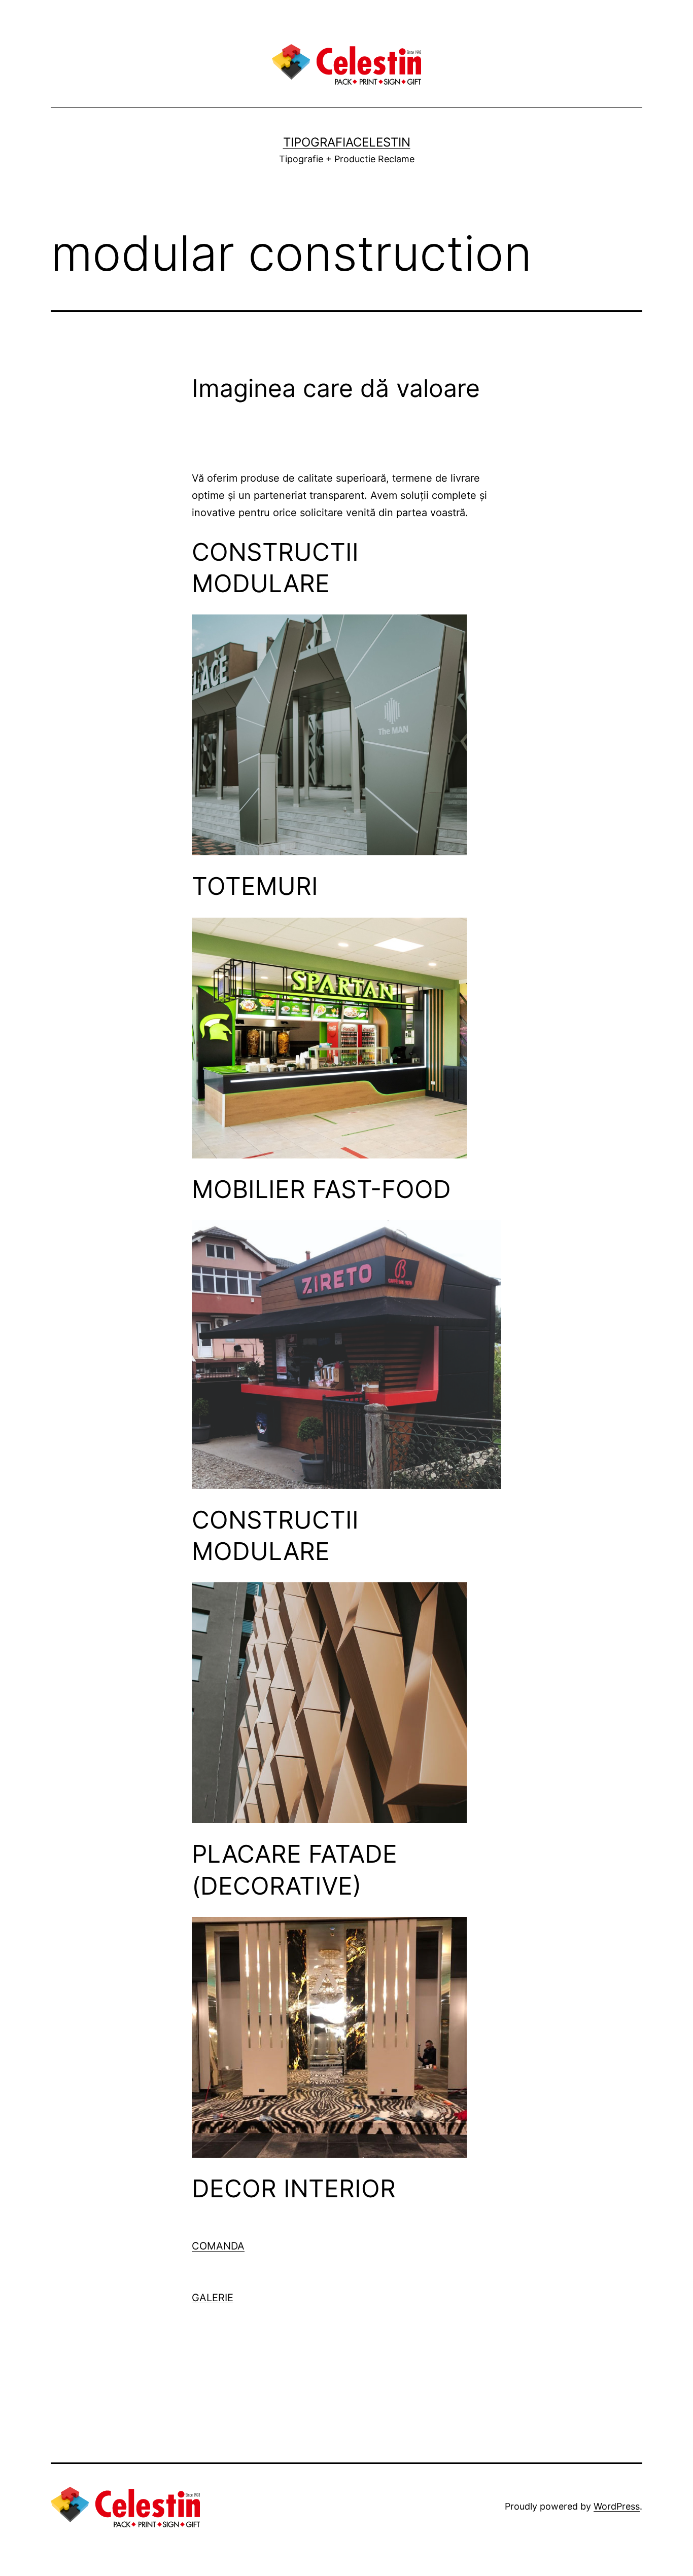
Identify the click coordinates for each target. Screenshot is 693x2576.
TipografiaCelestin (347, 142)
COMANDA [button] (218, 2246)
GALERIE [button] (213, 2298)
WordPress (617, 2506)
